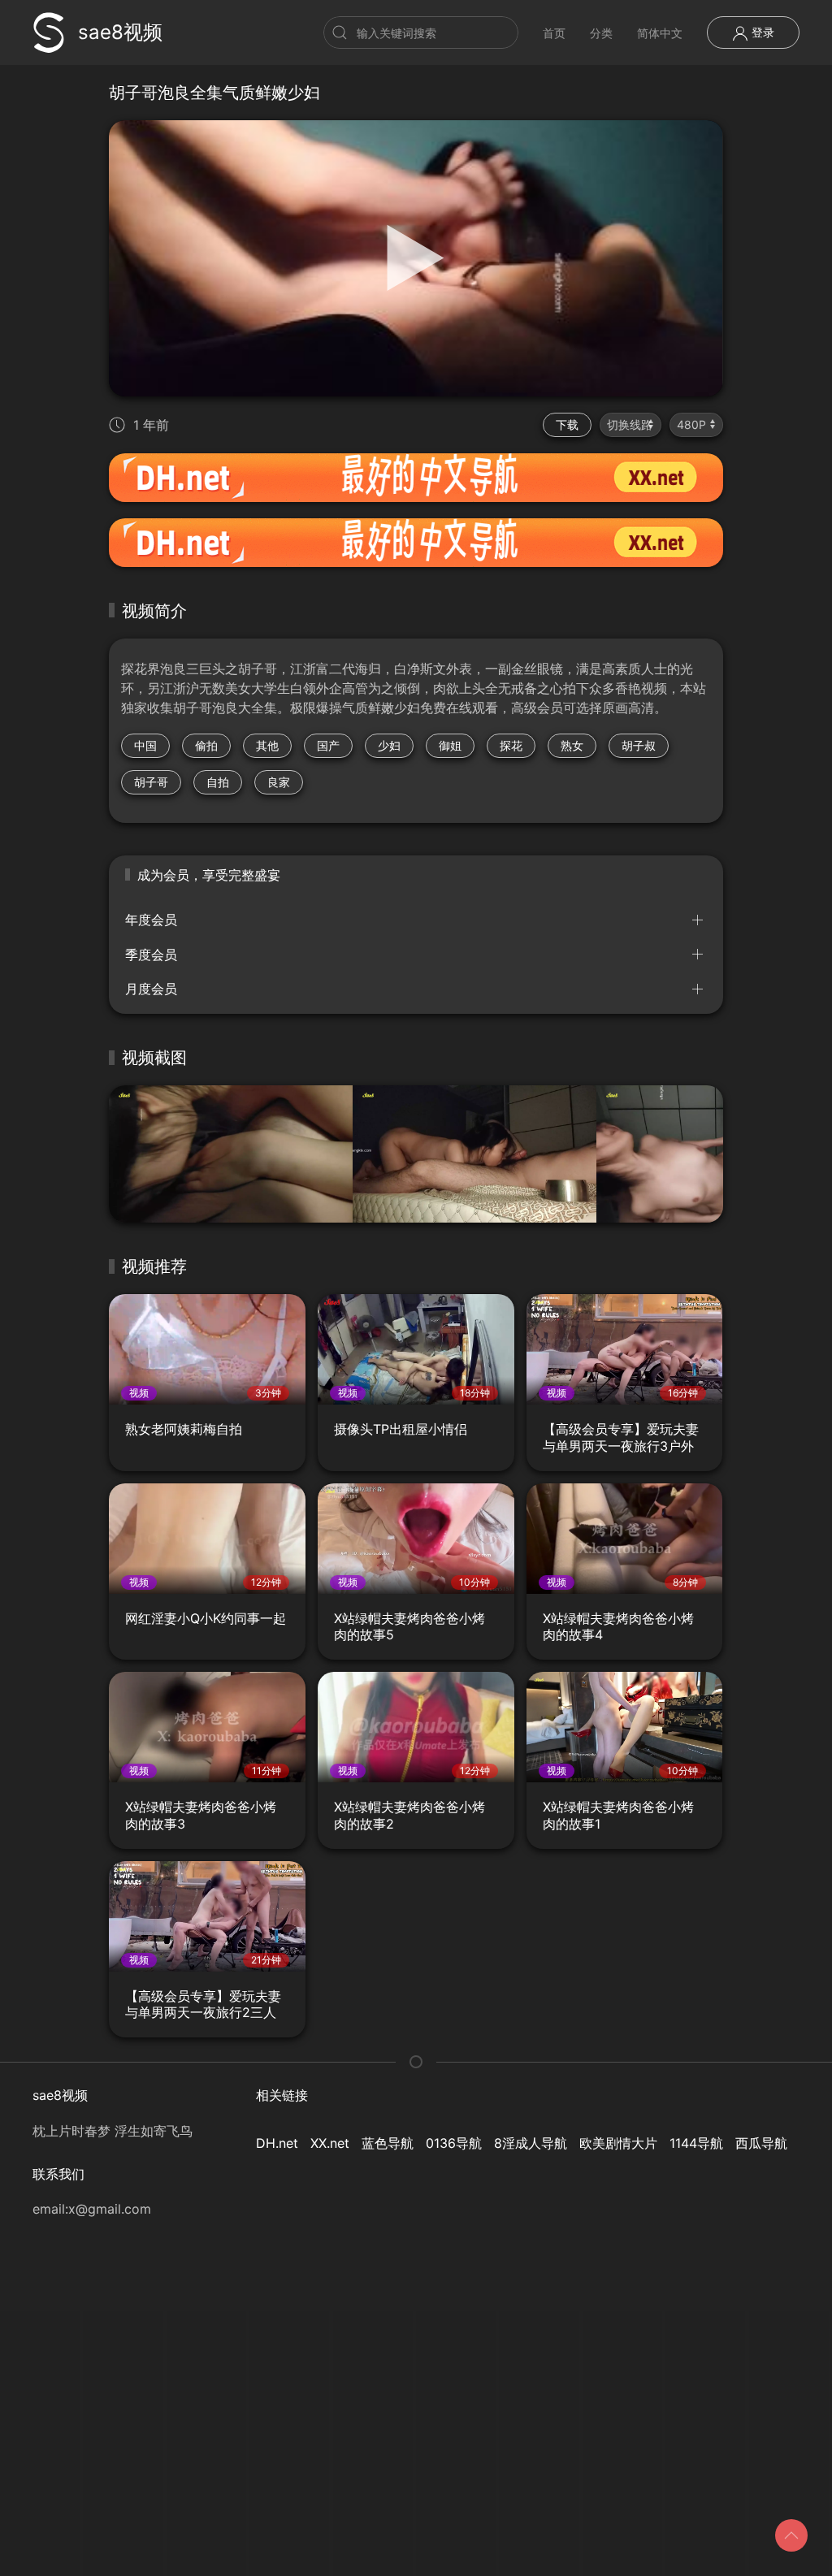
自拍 (218, 782)
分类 (601, 33)
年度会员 (151, 920)
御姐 (450, 745)
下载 (567, 424)
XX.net (330, 2143)
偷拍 (206, 745)
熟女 (572, 745)
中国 (145, 745)
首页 (554, 33)
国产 (328, 745)
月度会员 (151, 989)
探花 (511, 745)
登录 (761, 32)
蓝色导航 (388, 2143)
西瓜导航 (761, 2143)
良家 (279, 782)
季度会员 (151, 955)
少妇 (389, 745)
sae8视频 (120, 32)
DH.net (277, 2143)
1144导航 (696, 2143)
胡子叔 (639, 745)
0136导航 (454, 2143)
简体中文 (660, 33)
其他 (267, 745)
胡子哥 (151, 782)
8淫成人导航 (531, 2143)
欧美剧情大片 (618, 2143)
